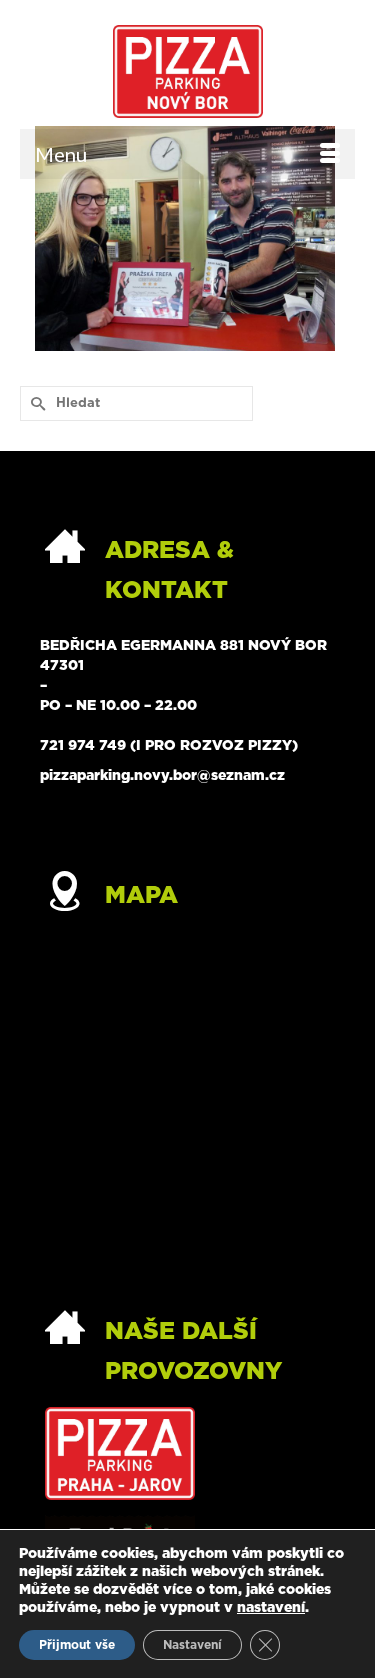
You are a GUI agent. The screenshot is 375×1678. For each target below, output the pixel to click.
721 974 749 (83, 746)
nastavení (271, 1608)
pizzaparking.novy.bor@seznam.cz (162, 776)
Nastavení (192, 1645)
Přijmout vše (77, 1645)
